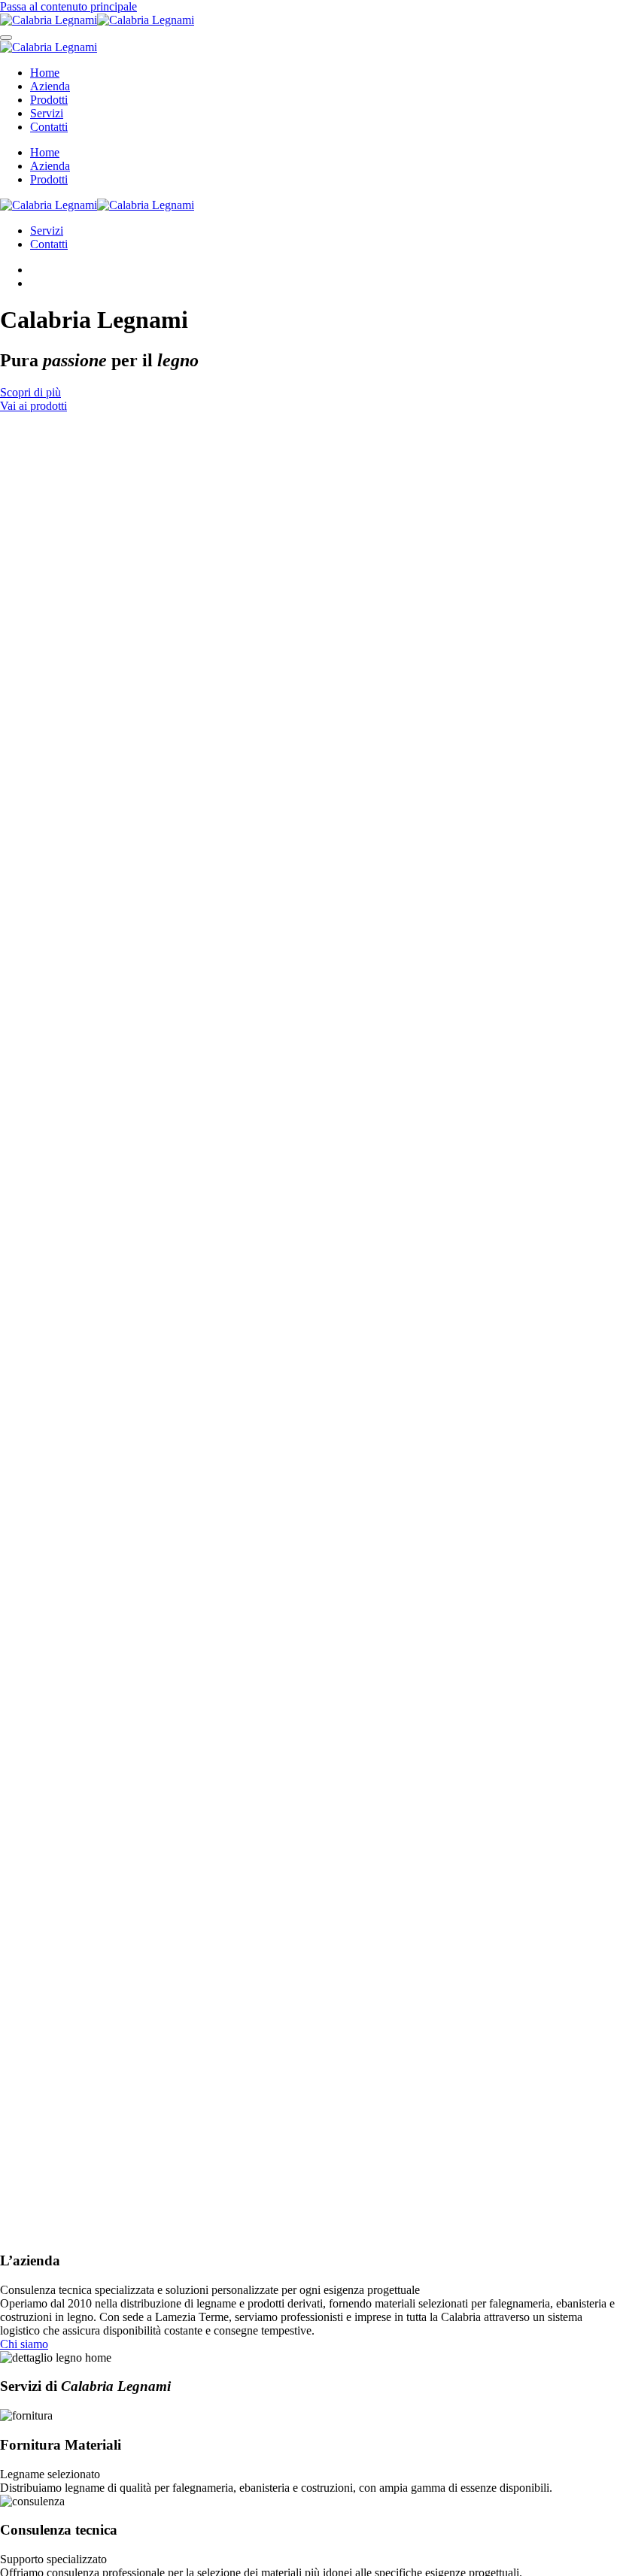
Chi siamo (24, 2344)
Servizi (47, 113)
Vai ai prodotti (33, 406)
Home (45, 73)
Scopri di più (30, 392)
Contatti (49, 127)
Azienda (50, 86)
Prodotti (49, 100)
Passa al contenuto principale (68, 6)
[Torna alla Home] (97, 20)
